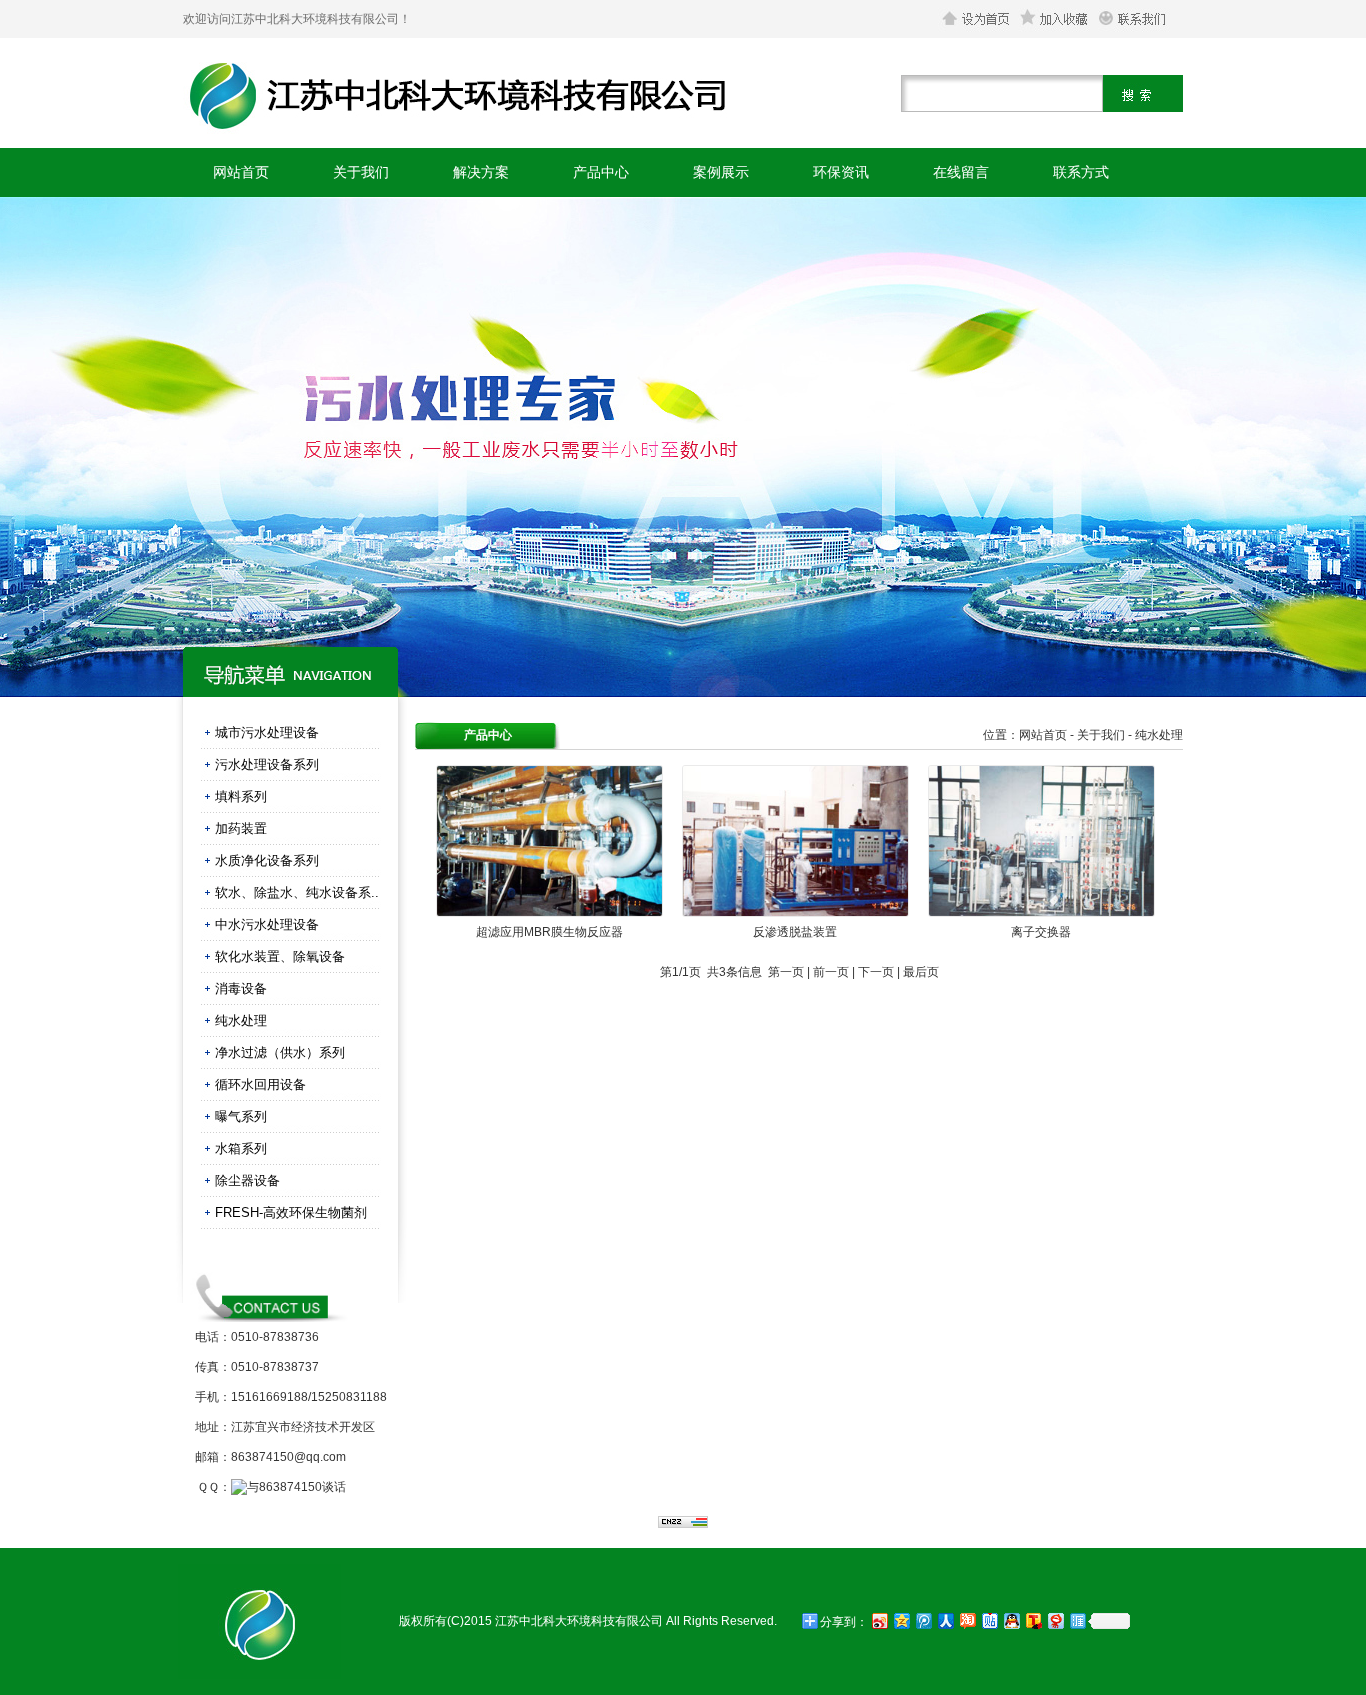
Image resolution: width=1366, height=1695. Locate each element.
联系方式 (1081, 172)
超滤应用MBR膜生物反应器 (549, 932)
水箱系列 (241, 1148)
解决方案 (481, 172)
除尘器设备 (247, 1180)
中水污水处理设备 (267, 924)
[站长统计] (683, 1524)
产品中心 (601, 172)
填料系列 (241, 796)
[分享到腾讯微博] (923, 1620)
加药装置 (241, 828)
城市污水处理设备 (267, 732)
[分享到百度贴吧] (989, 1620)
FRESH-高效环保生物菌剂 (291, 1212)
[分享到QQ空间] (901, 1620)
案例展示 (721, 172)
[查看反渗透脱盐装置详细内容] (795, 913)
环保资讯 (841, 172)
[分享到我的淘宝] (967, 1620)
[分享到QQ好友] (1011, 1620)
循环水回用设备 (260, 1084)
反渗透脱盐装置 (795, 932)
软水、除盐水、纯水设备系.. (297, 892)
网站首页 (241, 172)
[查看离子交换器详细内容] (1041, 913)
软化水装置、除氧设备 (280, 956)
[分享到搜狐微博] (1033, 1620)
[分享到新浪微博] (879, 1620)
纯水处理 (241, 1020)
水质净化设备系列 (267, 860)
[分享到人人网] (945, 1620)
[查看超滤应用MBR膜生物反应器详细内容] (549, 913)
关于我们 (361, 172)
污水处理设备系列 (267, 764)
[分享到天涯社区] (1077, 1620)
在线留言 (961, 172)
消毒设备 (241, 988)
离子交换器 (1041, 932)
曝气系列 (241, 1116)
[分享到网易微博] (1055, 1620)
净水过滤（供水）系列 (280, 1052)
